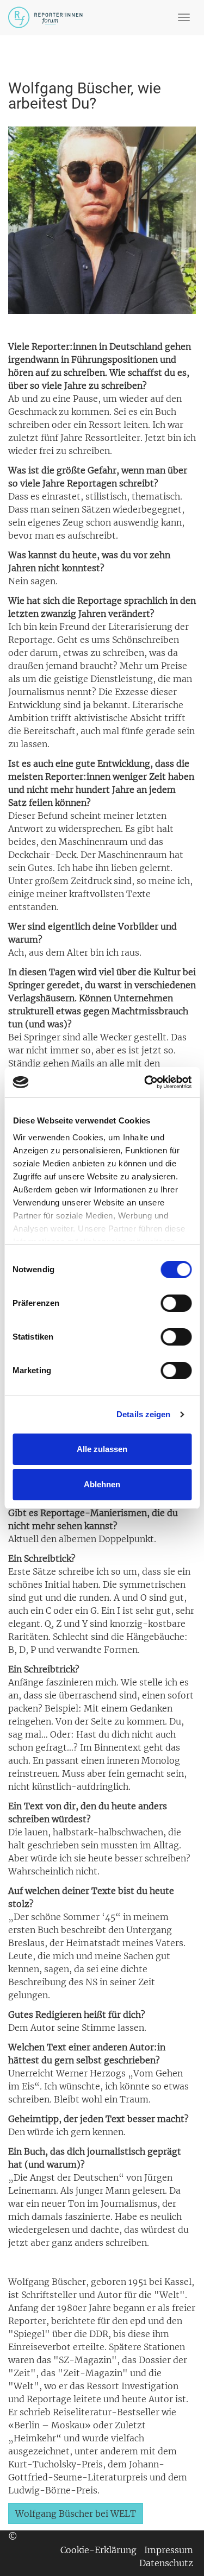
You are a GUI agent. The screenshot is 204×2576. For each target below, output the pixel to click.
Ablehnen (102, 1484)
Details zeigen (143, 1414)
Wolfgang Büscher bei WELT (76, 2514)
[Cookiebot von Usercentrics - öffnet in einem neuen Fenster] (145, 1082)
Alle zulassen (102, 1449)
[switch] (176, 1303)
